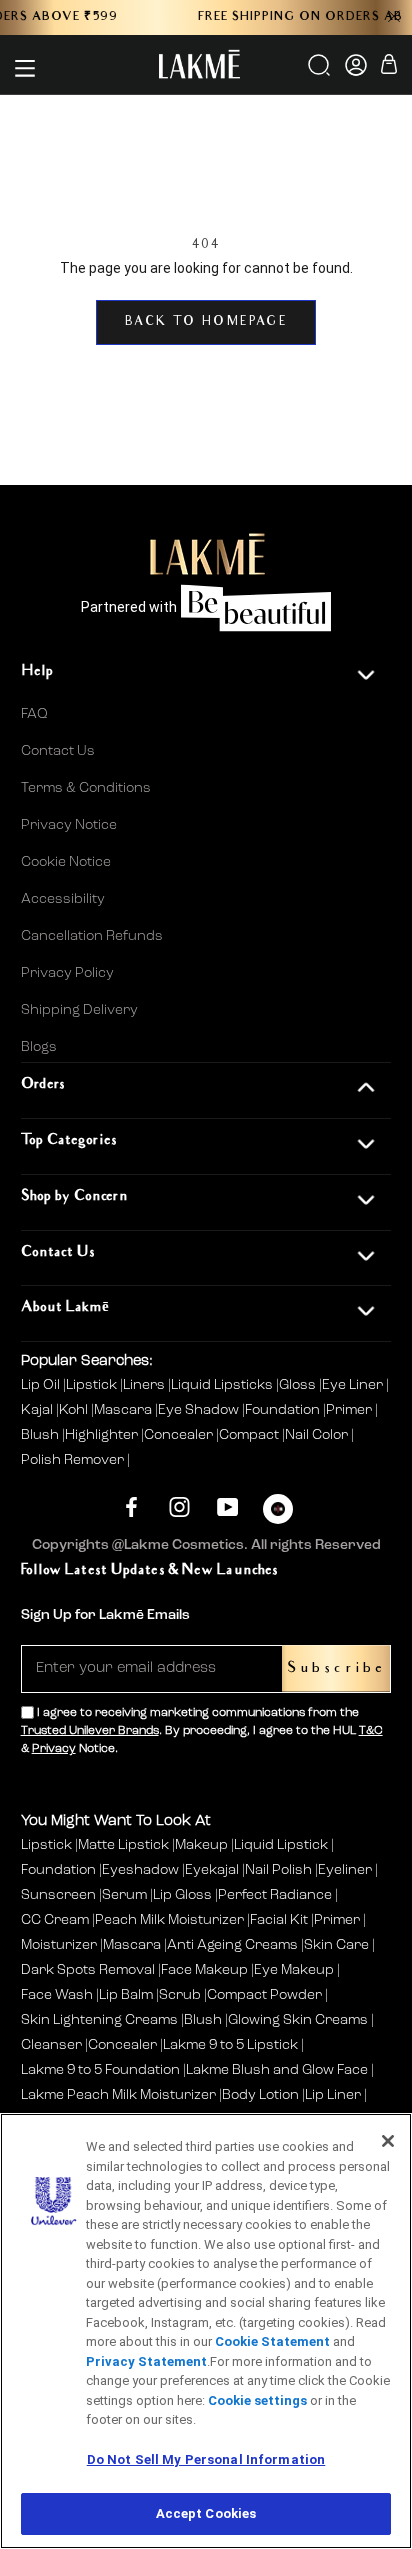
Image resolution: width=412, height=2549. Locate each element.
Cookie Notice (66, 862)
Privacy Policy (67, 973)
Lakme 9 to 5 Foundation (100, 2070)
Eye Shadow (200, 1410)
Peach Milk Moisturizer (169, 1920)
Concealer (180, 1435)
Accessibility (63, 899)
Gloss (299, 1385)
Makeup (201, 1845)
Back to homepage (206, 322)
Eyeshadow (140, 1870)
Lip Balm (126, 1995)
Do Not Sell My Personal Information (206, 2459)
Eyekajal (212, 1870)
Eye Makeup (294, 1970)
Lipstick (93, 1385)
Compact (250, 1435)
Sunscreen (58, 1895)
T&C (371, 1731)
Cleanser (51, 2045)
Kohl (75, 1410)
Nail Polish (278, 1870)
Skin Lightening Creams (99, 2020)
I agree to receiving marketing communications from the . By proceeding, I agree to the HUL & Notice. (202, 1731)
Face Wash (57, 1995)
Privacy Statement (146, 2361)
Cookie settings (257, 2400)
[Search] (320, 72)
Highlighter (103, 1435)
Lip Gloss (182, 1895)
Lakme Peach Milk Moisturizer (118, 2095)
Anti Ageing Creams (232, 1945)
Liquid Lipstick (281, 1845)
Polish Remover (74, 1460)
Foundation (284, 1410)
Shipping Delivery (79, 1010)
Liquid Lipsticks (223, 1385)
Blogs (39, 1047)
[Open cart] (389, 67)
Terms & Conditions (86, 788)
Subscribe (336, 1668)
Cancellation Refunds (92, 936)
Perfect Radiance (275, 1895)
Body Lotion (262, 2095)
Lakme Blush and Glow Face (277, 2070)
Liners (145, 1385)
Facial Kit (279, 1920)
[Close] (388, 2141)
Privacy (54, 1749)
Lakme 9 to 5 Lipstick (230, 2045)
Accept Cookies (206, 2513)
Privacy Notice (69, 825)
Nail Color (318, 1435)
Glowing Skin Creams (298, 2020)
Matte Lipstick (123, 1845)
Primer (350, 1410)
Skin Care (336, 1945)
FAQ (34, 714)
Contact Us (58, 751)
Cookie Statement (272, 2341)
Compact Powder (264, 1995)
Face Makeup (204, 1970)
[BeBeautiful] (278, 1513)
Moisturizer (59, 1945)
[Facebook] (131, 1506)
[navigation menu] (25, 68)
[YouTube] (227, 1506)
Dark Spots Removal (88, 1970)
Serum (124, 1895)
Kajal (38, 1410)
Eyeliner (345, 1870)
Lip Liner (333, 2095)
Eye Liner (354, 1385)
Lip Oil (42, 1385)
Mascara (124, 1410)
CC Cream (55, 1920)
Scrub (180, 1995)
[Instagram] (179, 1506)
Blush (41, 1435)
